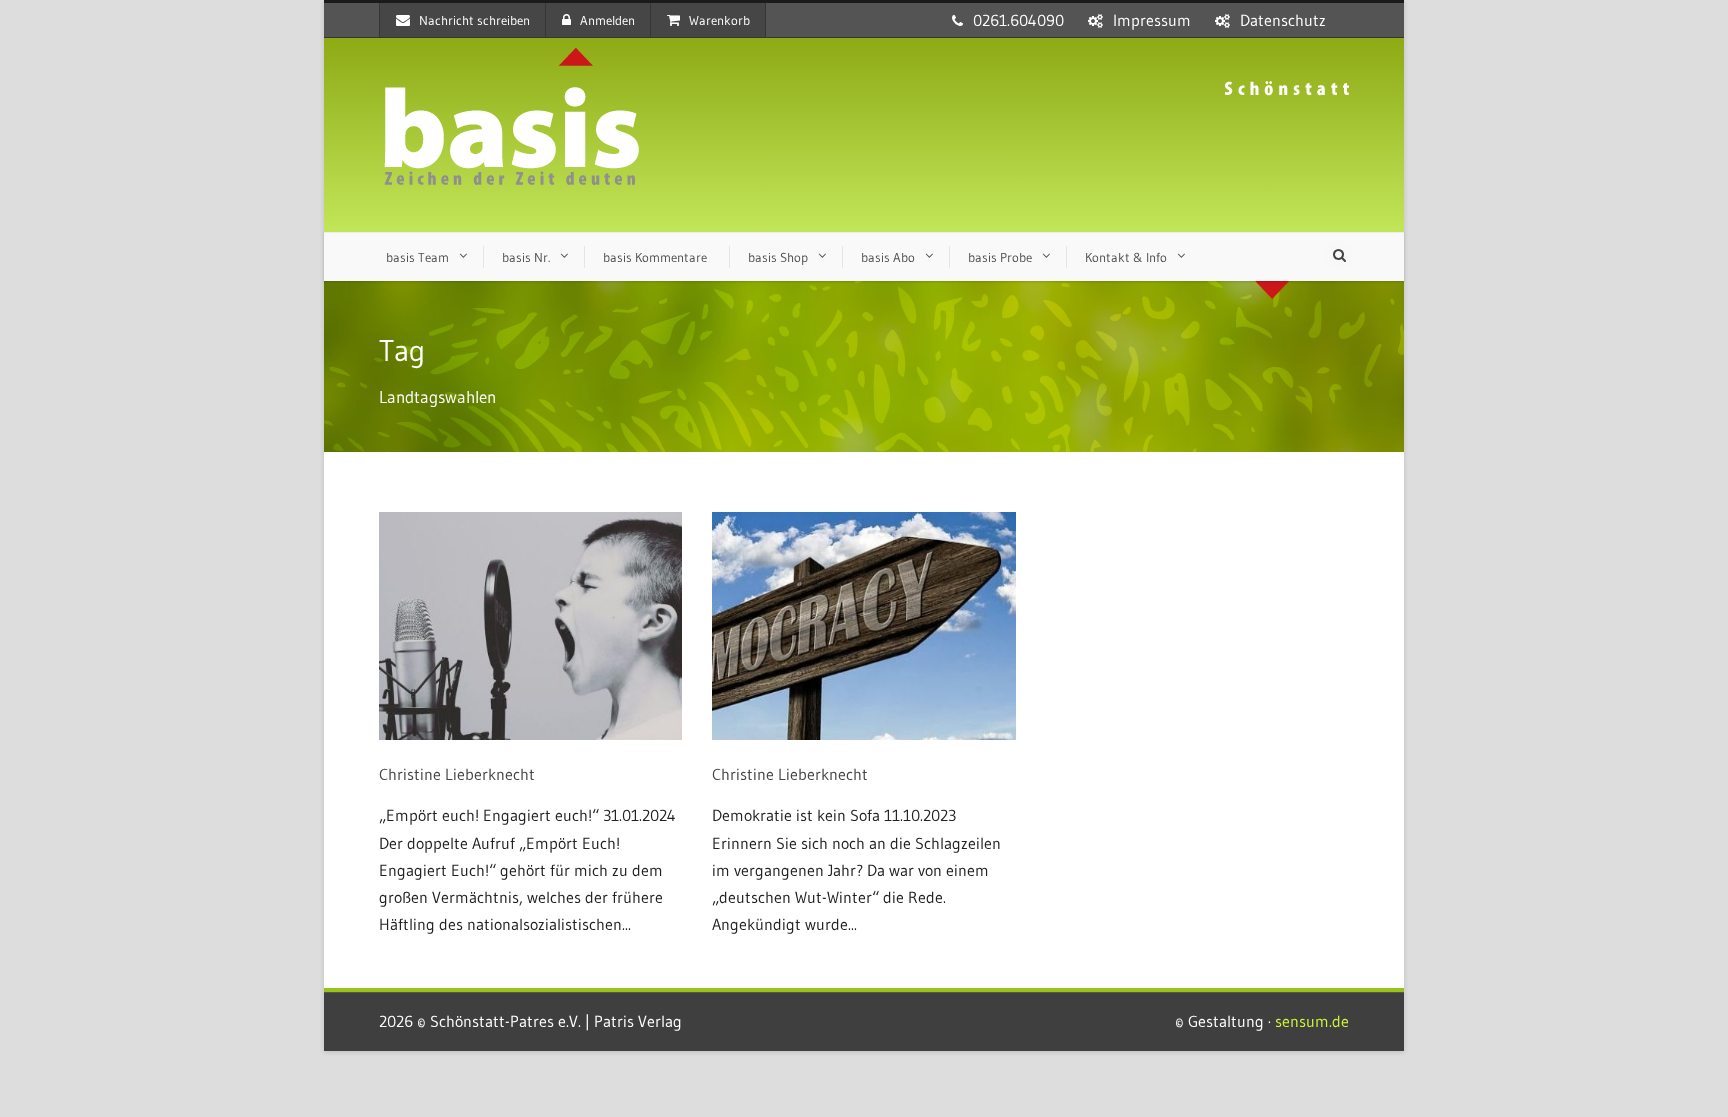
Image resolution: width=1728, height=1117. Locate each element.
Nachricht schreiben (474, 20)
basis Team (417, 257)
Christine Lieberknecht (457, 774)
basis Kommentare (655, 257)
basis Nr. (526, 257)
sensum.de (1312, 1021)
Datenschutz (1283, 20)
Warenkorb (719, 20)
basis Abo (888, 257)
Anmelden (607, 20)
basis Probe (1000, 257)
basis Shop (778, 257)
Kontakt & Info (1126, 257)
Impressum (1152, 20)
